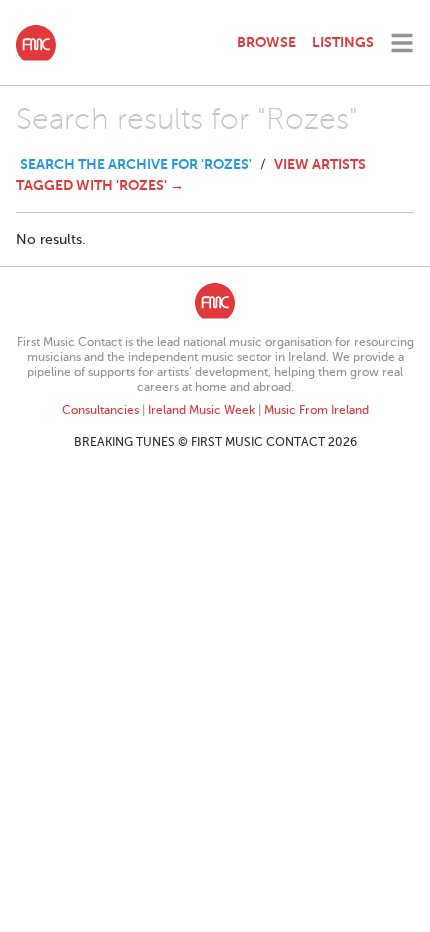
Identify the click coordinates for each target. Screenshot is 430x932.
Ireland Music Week (201, 410)
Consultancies (100, 410)
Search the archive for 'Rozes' (136, 164)
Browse (266, 42)
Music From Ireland (316, 410)
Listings (343, 42)
